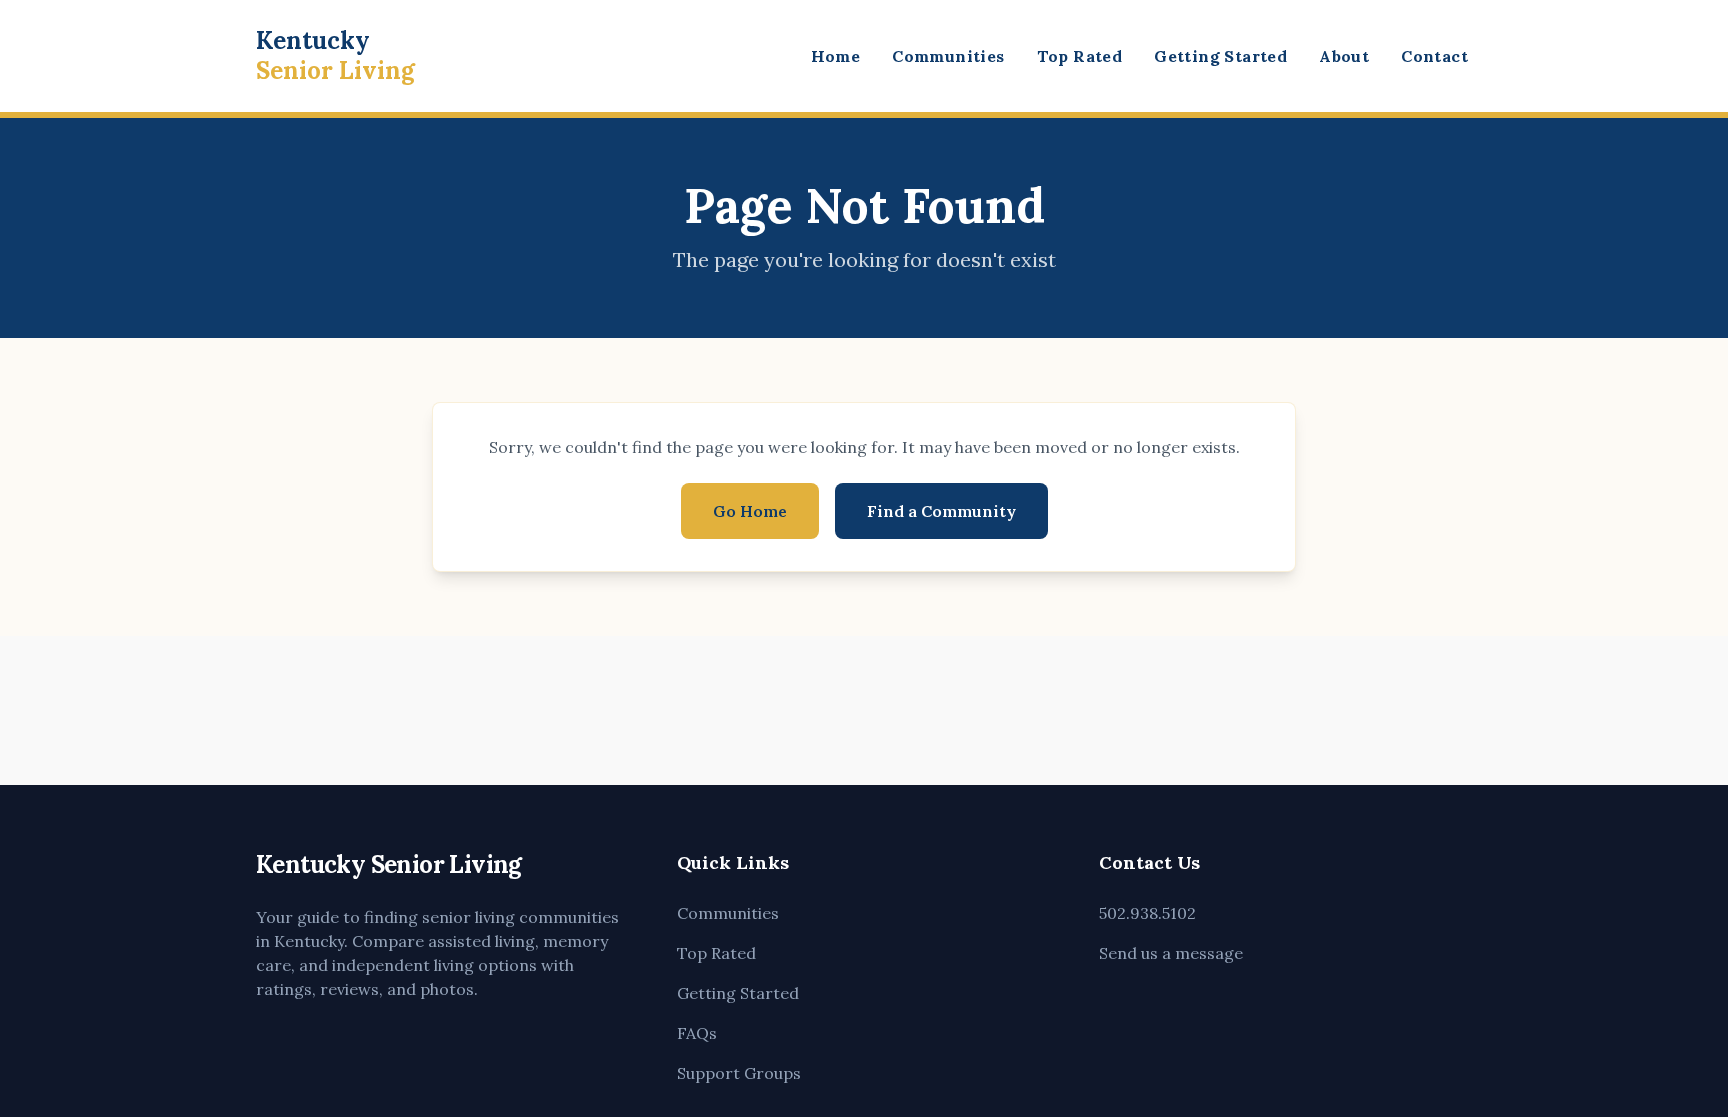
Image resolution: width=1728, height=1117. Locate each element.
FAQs (697, 1033)
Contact (1434, 56)
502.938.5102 (1147, 913)
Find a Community (941, 511)
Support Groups (739, 1073)
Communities (948, 56)
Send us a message (1171, 953)
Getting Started (1220, 56)
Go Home (750, 511)
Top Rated (1080, 56)
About (1344, 56)
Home (836, 56)
